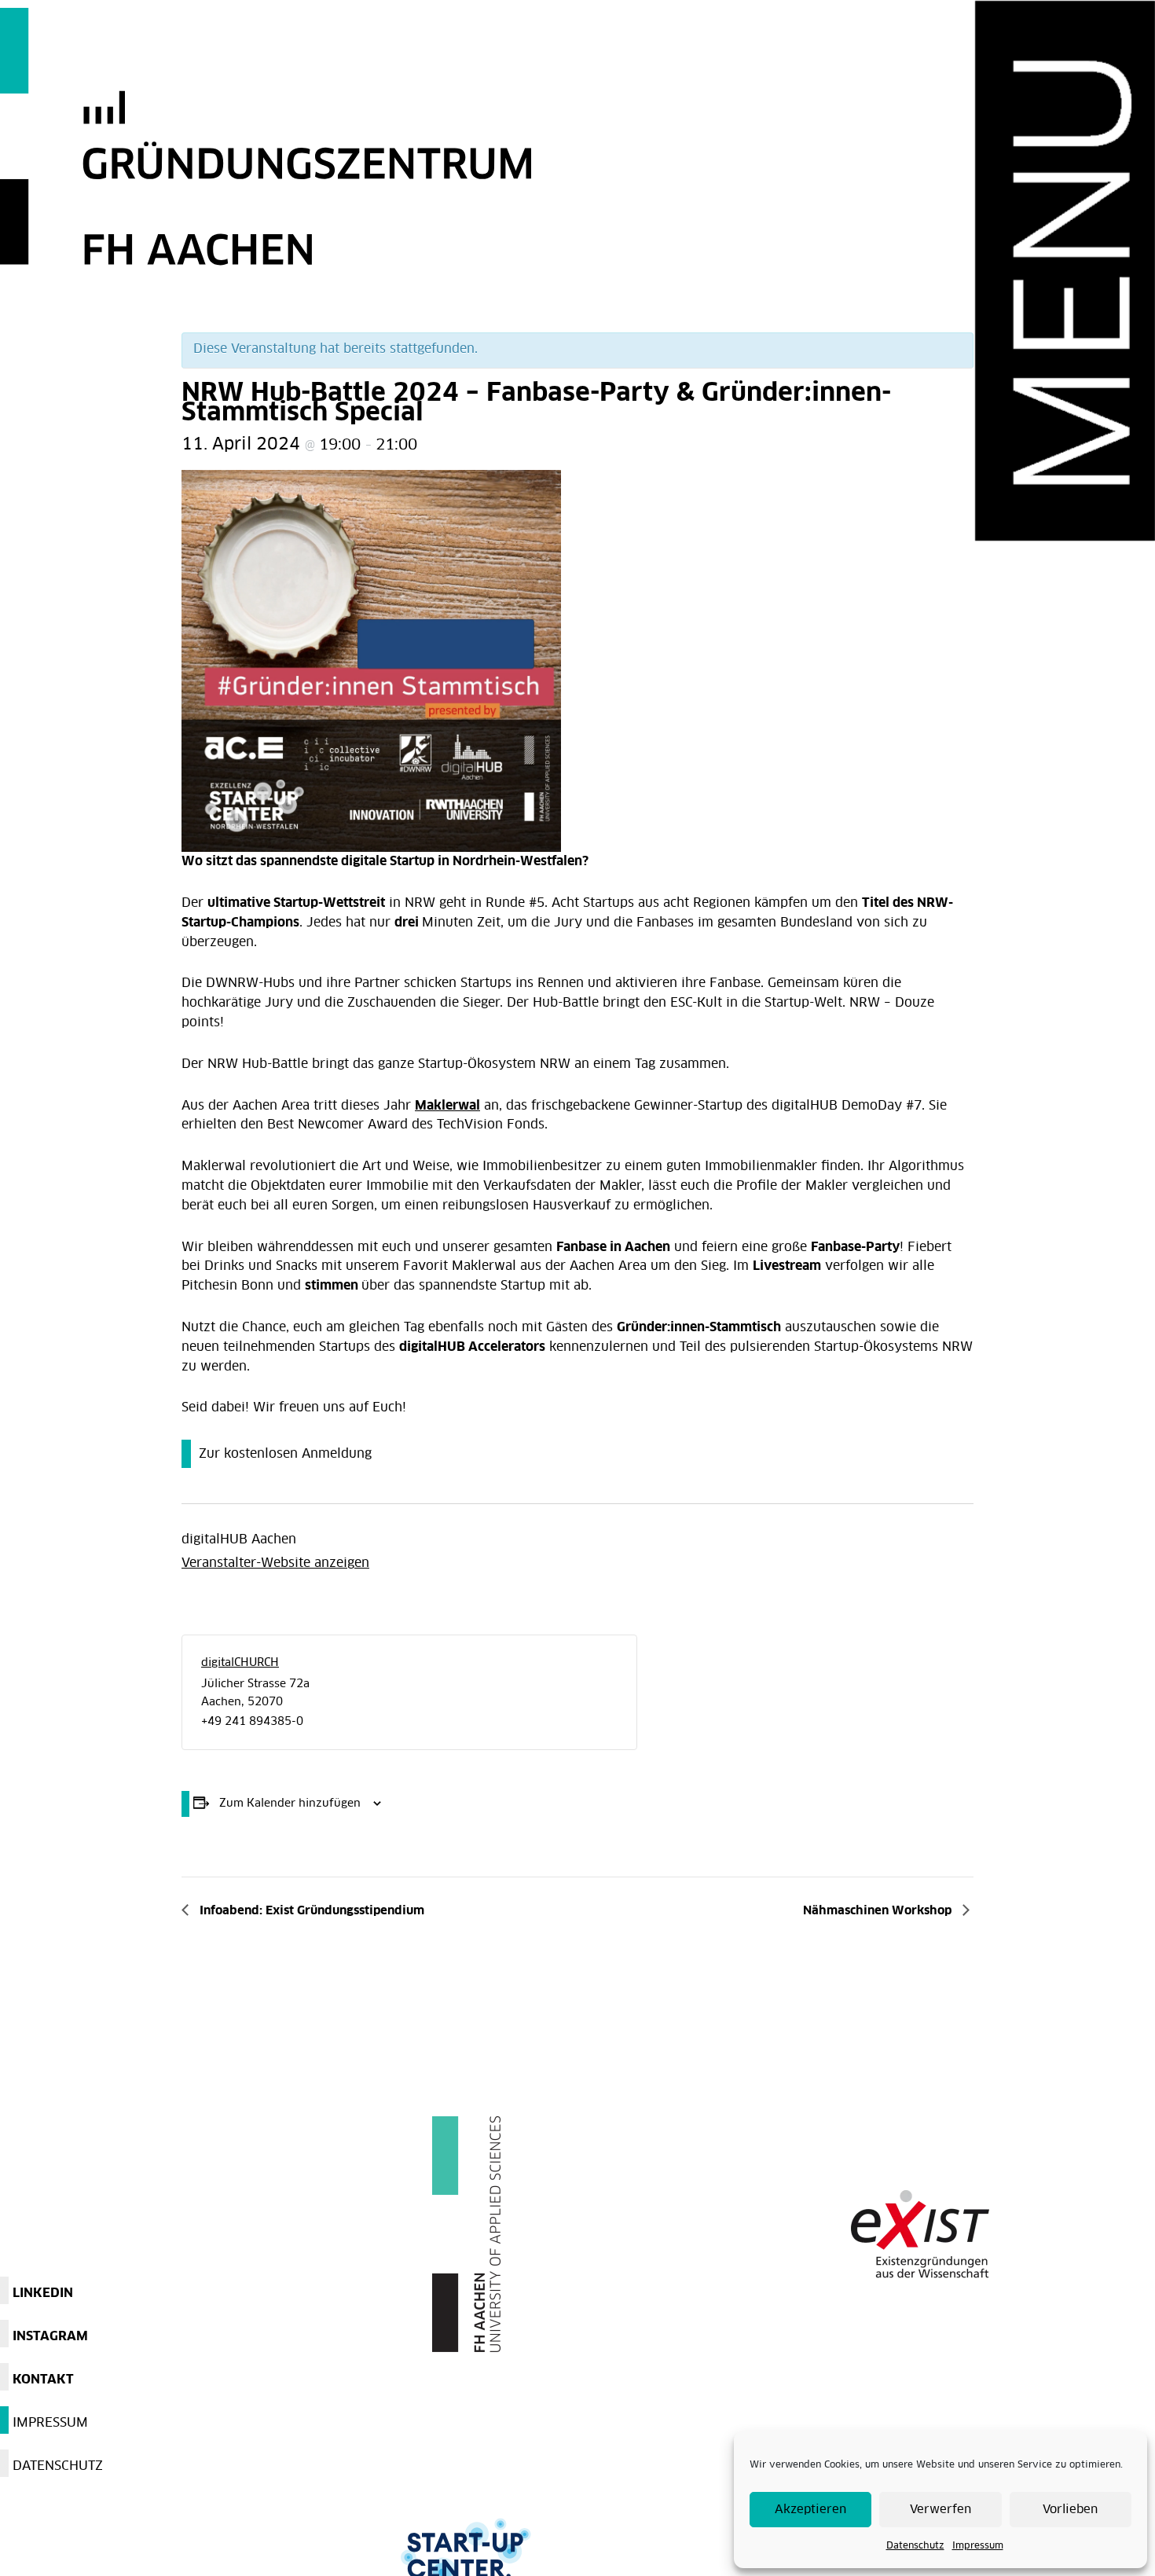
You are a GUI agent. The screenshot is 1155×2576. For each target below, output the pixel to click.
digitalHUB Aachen (239, 1539)
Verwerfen (940, 2510)
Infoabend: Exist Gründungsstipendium (310, 1911)
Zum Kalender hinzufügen (290, 1804)
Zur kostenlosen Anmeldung (285, 1454)
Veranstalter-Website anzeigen (275, 1563)
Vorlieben (1070, 2510)
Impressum (978, 2546)
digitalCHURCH (240, 1663)
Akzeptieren (810, 2510)
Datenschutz (915, 2546)
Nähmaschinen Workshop (879, 1911)
